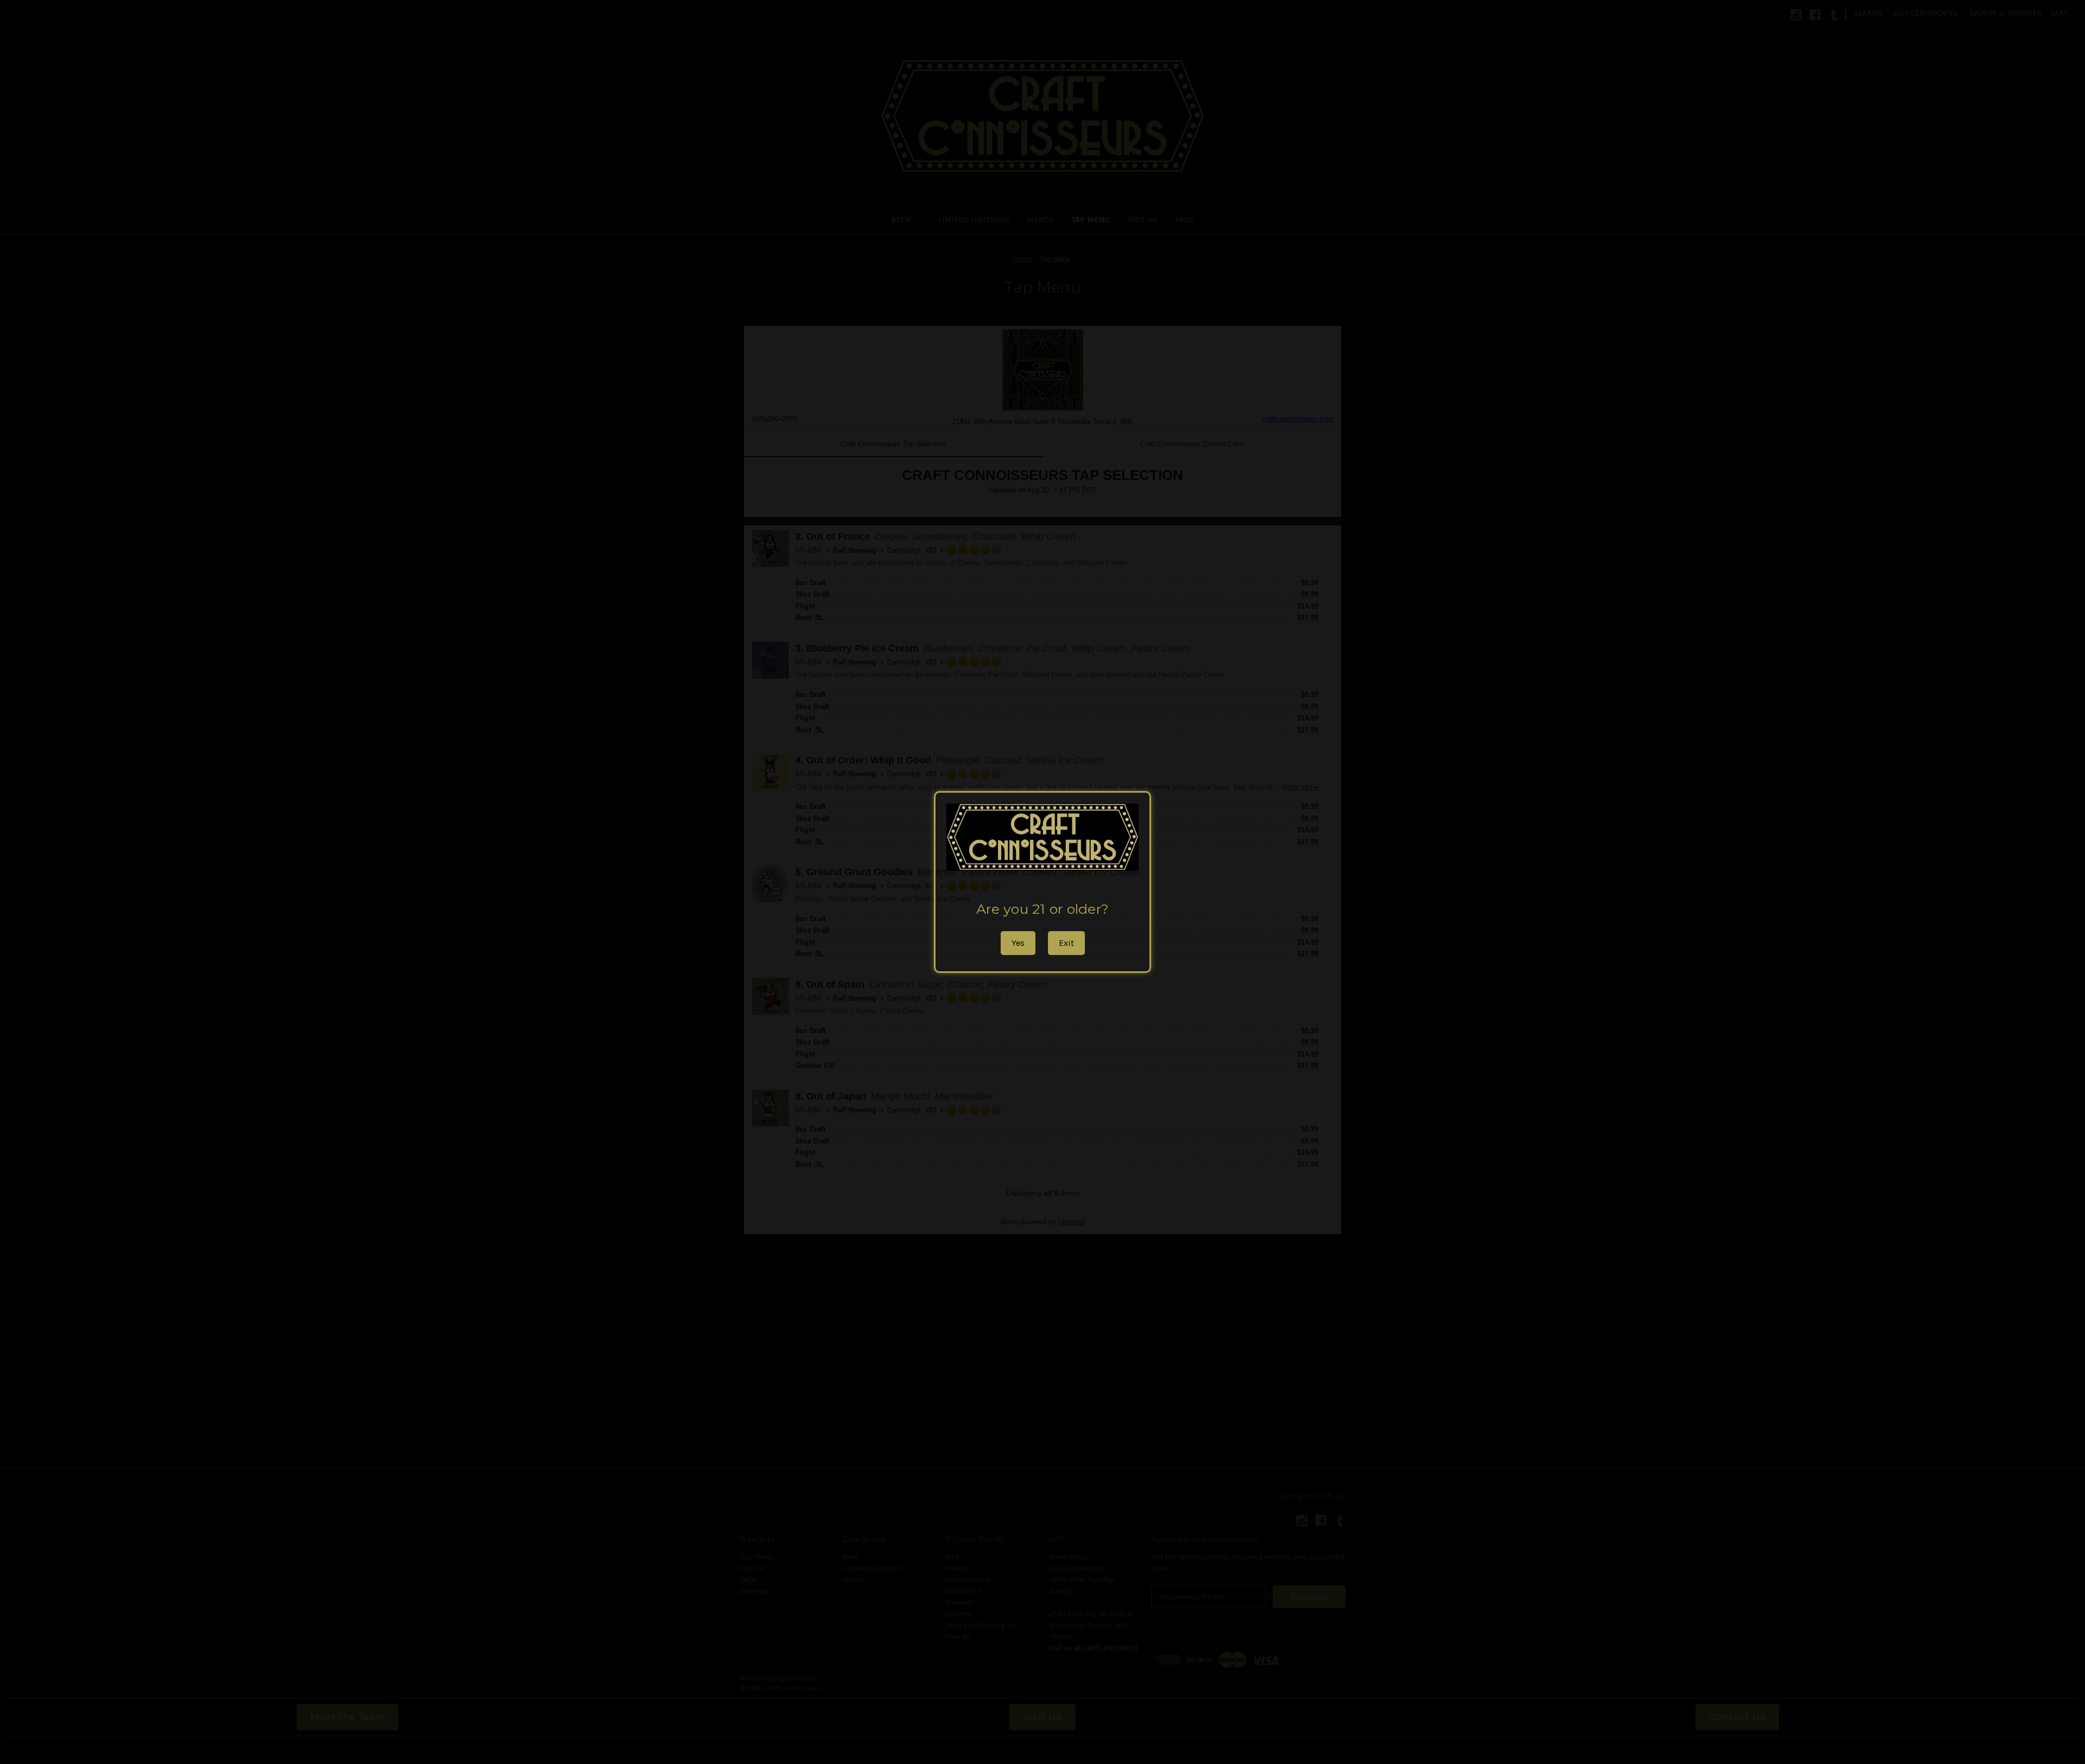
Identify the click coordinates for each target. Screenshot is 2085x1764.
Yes (1018, 943)
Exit (1066, 943)
